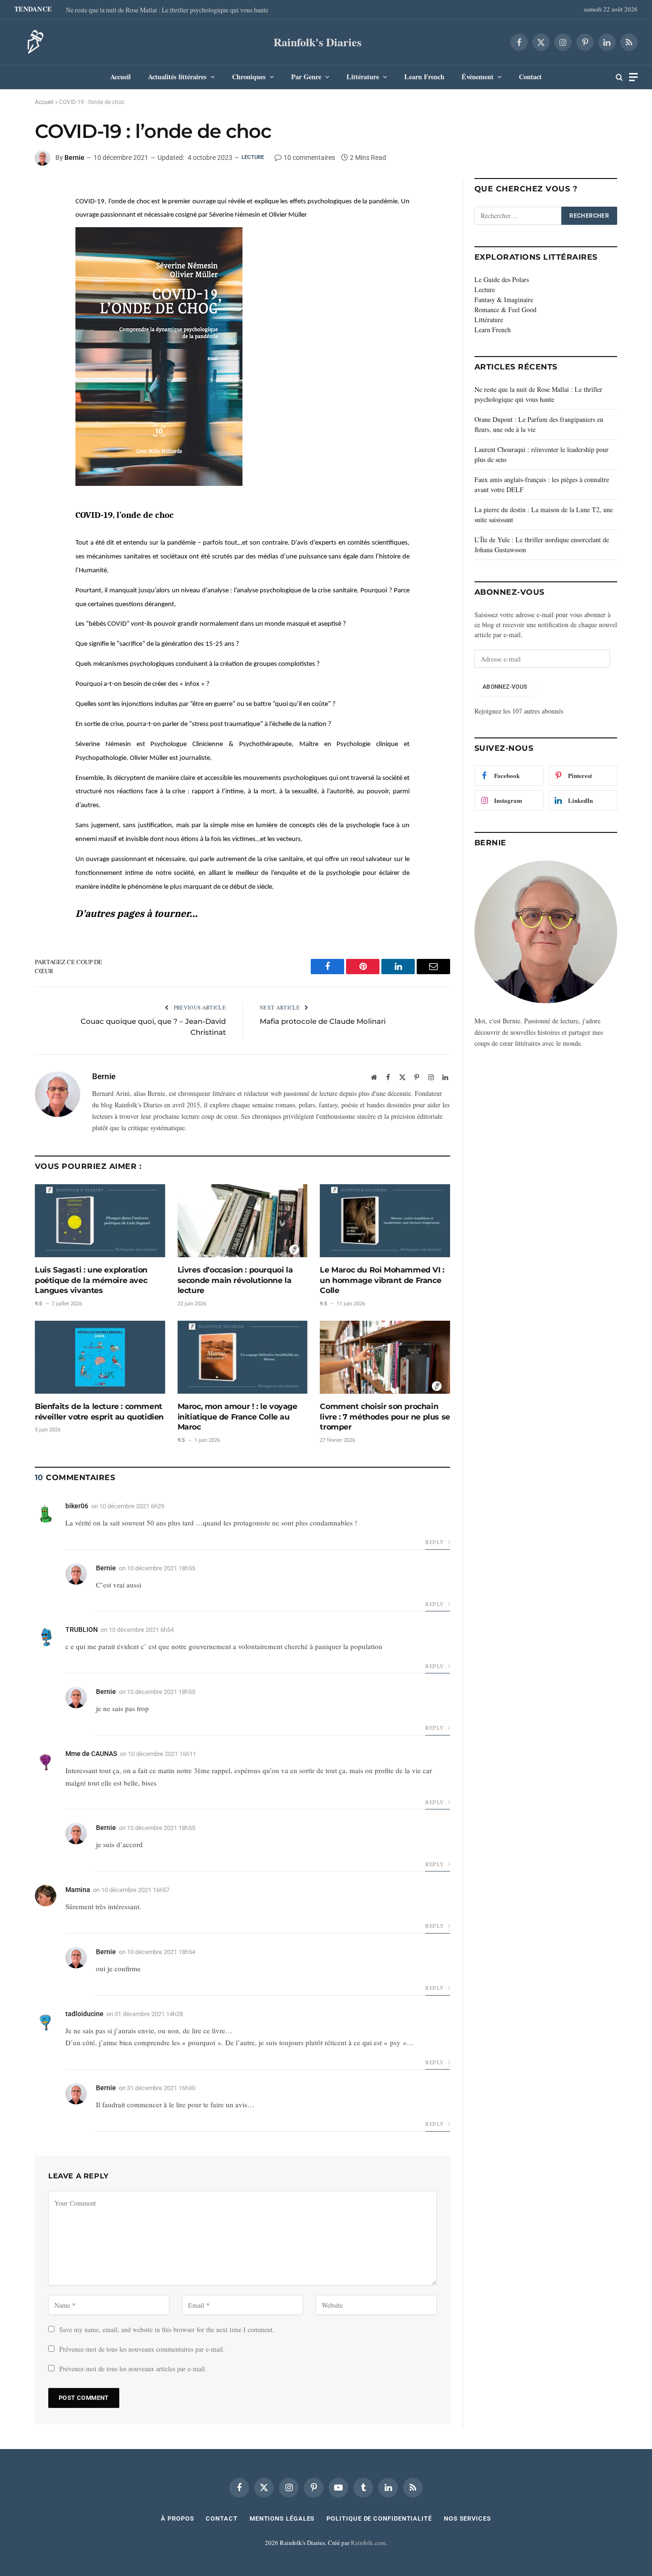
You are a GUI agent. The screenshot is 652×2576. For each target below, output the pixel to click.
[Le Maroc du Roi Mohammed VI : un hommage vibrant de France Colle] (385, 1221)
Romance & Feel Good (505, 310)
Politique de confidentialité (379, 2518)
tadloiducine (84, 2014)
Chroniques (249, 77)
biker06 (77, 1506)
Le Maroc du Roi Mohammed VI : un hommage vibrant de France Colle (382, 1280)
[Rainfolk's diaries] (32, 42)
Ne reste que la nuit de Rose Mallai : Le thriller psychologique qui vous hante (167, 10)
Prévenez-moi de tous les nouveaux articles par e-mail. (133, 2369)
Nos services (468, 2518)
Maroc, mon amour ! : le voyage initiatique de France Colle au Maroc (237, 1417)
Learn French (424, 77)
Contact (530, 77)
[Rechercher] (619, 77)
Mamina (78, 1890)
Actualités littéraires (177, 77)
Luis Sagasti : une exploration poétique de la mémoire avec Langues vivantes (91, 1280)
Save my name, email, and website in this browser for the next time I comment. (167, 2329)
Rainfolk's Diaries (317, 42)
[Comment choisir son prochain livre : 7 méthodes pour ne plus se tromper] (385, 1357)
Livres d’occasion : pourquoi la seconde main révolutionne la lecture (235, 1280)
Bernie (74, 158)
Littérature (363, 77)
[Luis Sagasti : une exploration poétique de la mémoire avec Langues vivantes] (100, 1221)
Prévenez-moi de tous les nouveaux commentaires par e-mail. (142, 2349)
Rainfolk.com (368, 2543)
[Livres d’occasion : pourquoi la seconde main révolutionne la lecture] (243, 1221)
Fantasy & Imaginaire (504, 300)
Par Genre (306, 77)
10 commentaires (309, 158)
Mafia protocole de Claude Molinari (323, 1021)
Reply (435, 1542)
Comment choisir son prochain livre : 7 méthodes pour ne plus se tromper (385, 1417)
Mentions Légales (282, 2518)
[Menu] (633, 77)
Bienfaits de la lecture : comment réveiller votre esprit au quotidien (99, 1412)
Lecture (253, 157)
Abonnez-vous (505, 687)
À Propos (177, 2518)
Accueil (121, 77)
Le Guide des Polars (502, 279)
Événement (478, 77)
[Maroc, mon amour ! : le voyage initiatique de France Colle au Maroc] (243, 1357)
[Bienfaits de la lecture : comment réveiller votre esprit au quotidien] (100, 1357)
